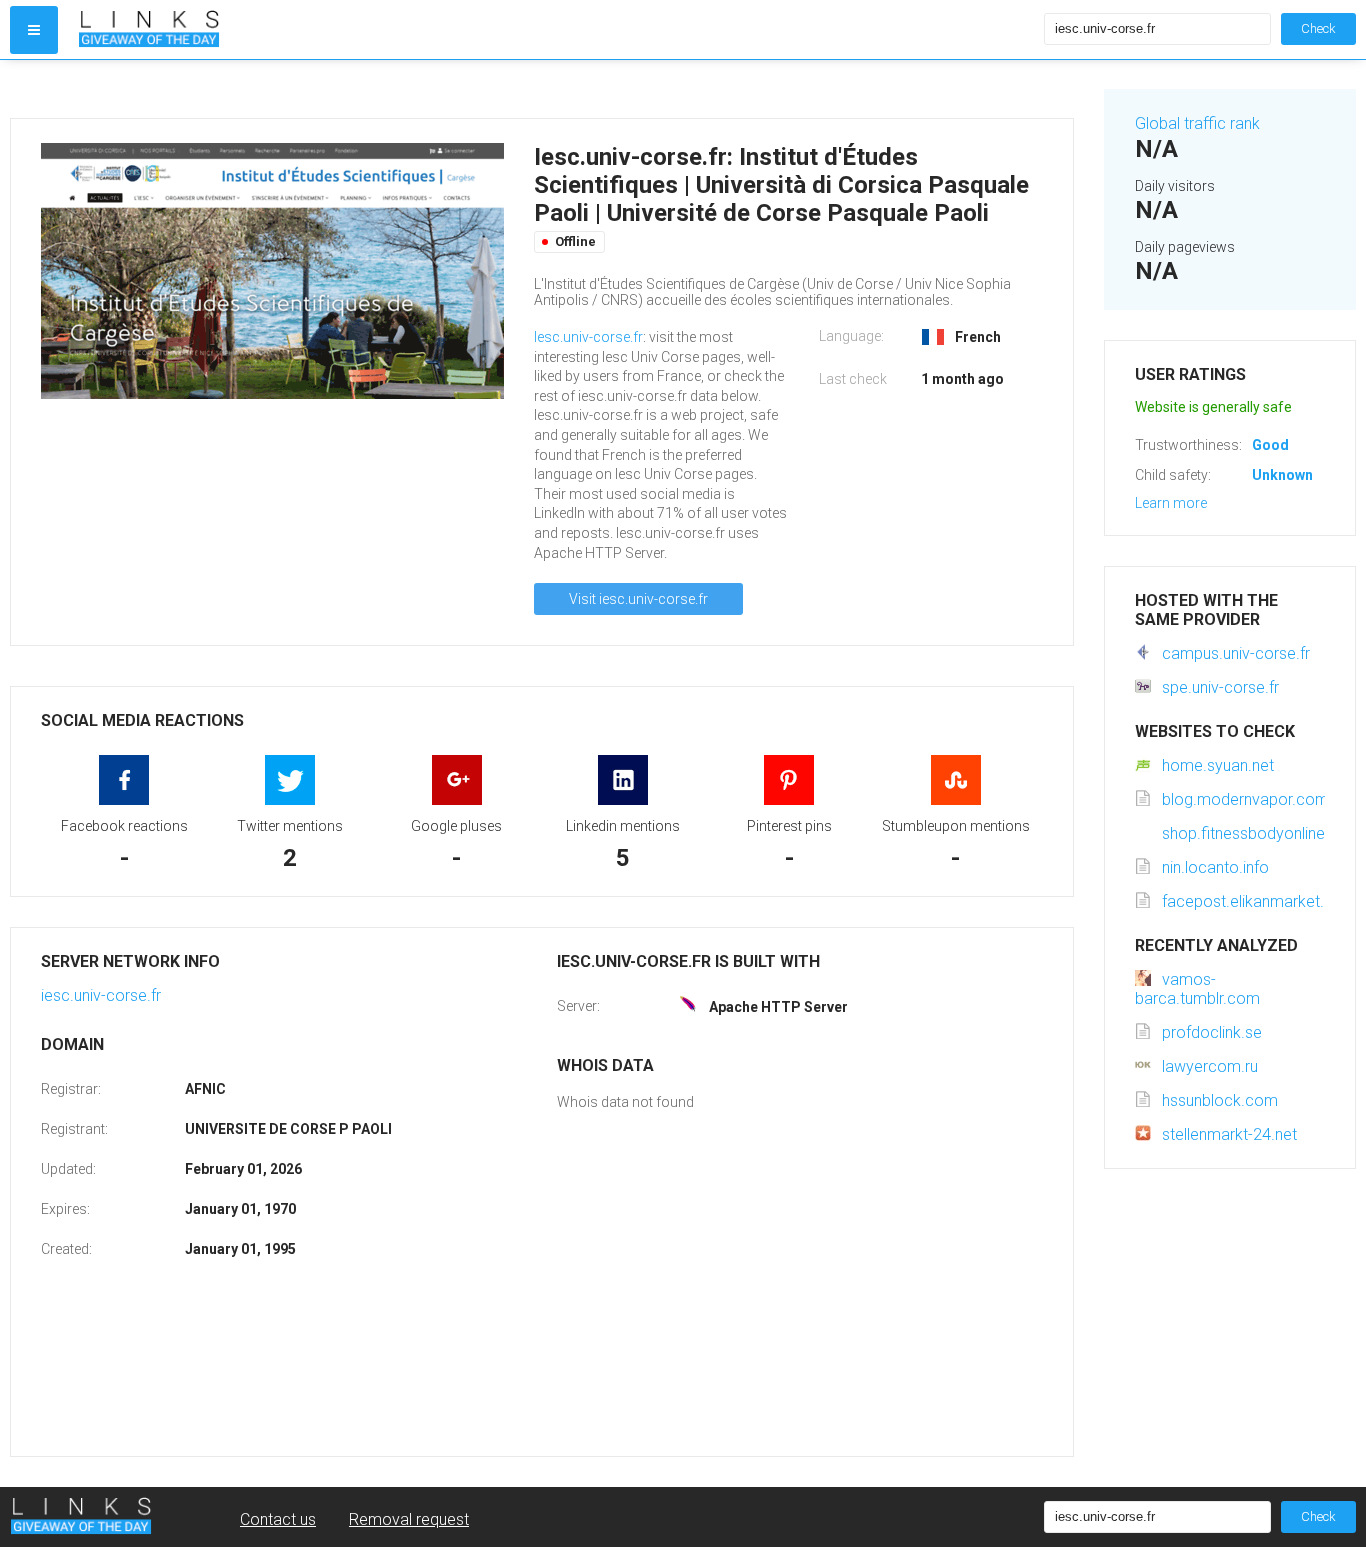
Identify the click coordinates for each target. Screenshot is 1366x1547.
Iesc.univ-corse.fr (588, 337)
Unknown (1282, 475)
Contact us (278, 1519)
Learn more (1171, 503)
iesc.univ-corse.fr (101, 995)
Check (1318, 28)
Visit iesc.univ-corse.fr (638, 599)
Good (1270, 445)
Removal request (409, 1519)
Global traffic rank (1197, 123)
